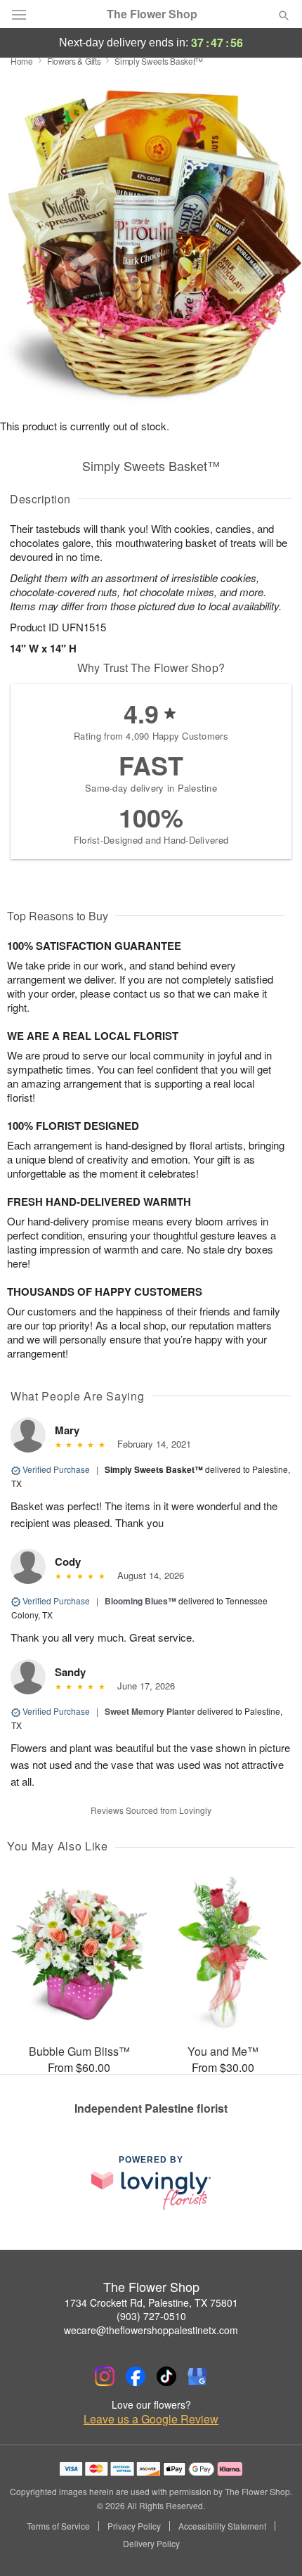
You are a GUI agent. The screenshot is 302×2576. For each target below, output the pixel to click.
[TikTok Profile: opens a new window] (166, 2376)
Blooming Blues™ (140, 1601)
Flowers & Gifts (74, 61)
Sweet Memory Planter (150, 1711)
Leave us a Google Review (151, 2419)
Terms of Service (58, 2526)
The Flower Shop (152, 14)
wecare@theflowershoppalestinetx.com (151, 2330)
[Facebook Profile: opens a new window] (136, 2376)
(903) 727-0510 (151, 2316)
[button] (272, 2544)
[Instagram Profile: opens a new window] (105, 2376)
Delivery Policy (151, 2544)
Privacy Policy (134, 2526)
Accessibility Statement (222, 2526)
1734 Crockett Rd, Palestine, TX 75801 (151, 2303)
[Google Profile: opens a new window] (197, 2376)
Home (22, 61)
